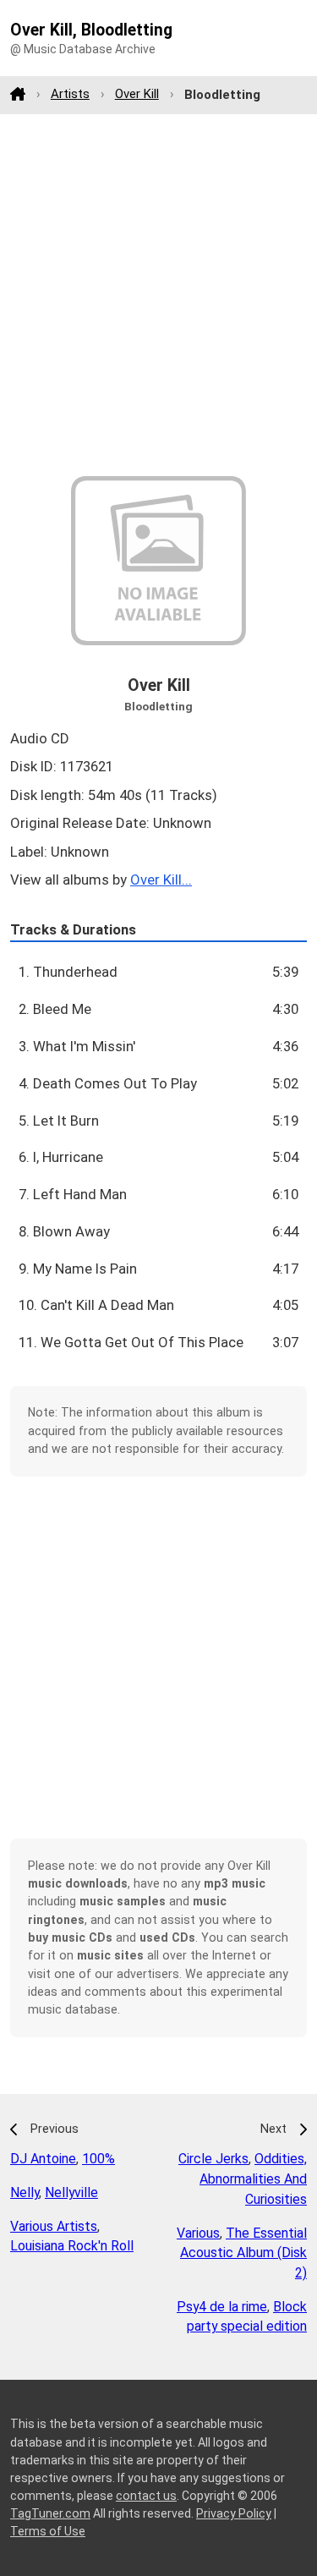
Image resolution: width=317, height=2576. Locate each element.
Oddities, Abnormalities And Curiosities (253, 2179)
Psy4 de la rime (222, 2307)
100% (98, 2159)
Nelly (25, 2192)
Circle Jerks (213, 2159)
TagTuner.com (50, 2513)
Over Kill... (161, 880)
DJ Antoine (43, 2159)
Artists (70, 94)
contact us (146, 2496)
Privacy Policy (234, 2513)
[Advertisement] (158, 295)
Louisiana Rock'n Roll (72, 2246)
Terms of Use (48, 2531)
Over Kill (137, 94)
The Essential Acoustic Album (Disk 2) (243, 2253)
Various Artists (54, 2226)
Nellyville (71, 2192)
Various (198, 2233)
